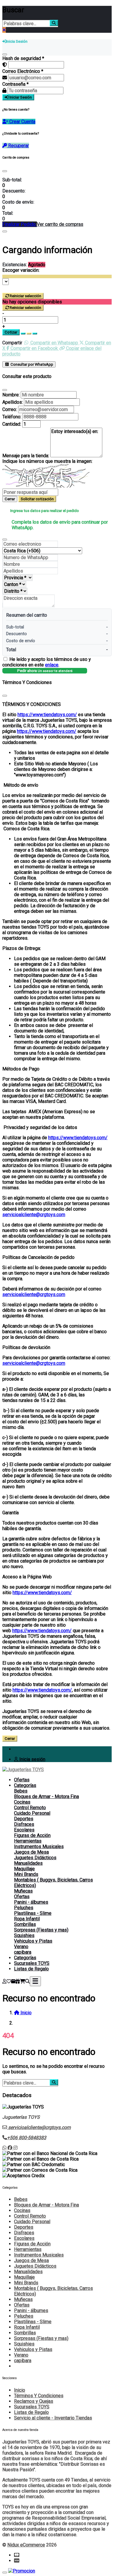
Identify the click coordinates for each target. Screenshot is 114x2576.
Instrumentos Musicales (39, 1846)
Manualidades (28, 1863)
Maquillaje (24, 1869)
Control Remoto (30, 1808)
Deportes (24, 1819)
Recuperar (18, 146)
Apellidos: (13, 402)
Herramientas (28, 1841)
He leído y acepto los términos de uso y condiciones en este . (47, 662)
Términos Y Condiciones (39, 2396)
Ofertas (22, 1780)
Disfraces (24, 1824)
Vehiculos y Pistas (33, 1941)
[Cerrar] (5, 54)
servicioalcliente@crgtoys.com (34, 1215)
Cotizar (11, 332)
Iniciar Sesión (20, 97)
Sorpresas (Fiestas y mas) (41, 1930)
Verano (21, 1947)
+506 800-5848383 (27, 2138)
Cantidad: (12, 424)
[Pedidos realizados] (13, 1981)
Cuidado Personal (32, 1813)
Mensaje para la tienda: (26, 456)
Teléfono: (12, 417)
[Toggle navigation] (35, 1981)
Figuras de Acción (32, 1835)
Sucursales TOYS (32, 1963)
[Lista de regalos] (18, 1981)
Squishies (24, 1935)
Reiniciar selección (25, 296)
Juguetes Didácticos (35, 1858)
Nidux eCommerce (26, 2545)
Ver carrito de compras (60, 224)
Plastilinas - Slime (33, 1913)
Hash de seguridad (23, 58)
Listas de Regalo (31, 1969)
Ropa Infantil (27, 1919)
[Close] (5, 171)
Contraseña (15, 84)
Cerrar (10, 499)
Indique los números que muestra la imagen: (47, 461)
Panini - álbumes (31, 1902)
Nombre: (11, 395)
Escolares (24, 1830)
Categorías (25, 1785)
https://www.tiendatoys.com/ (47, 715)
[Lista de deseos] (9, 1981)
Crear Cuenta (22, 122)
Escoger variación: (21, 270)
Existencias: (15, 265)
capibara (23, 1952)
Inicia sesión (32, 1759)
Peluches (24, 1908)
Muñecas (23, 1891)
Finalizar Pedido (20, 224)
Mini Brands (26, 1874)
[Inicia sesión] (4, 1981)
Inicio (20, 2390)
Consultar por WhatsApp (31, 364)
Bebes (21, 1791)
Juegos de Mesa (31, 1852)
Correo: (10, 409)
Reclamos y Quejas (34, 2401)
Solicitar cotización (37, 499)
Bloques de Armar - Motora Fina (46, 1796)
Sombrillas (25, 1924)
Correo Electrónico (23, 71)
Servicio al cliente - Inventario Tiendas (53, 2418)
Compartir (12, 343)
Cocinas (22, 1802)
